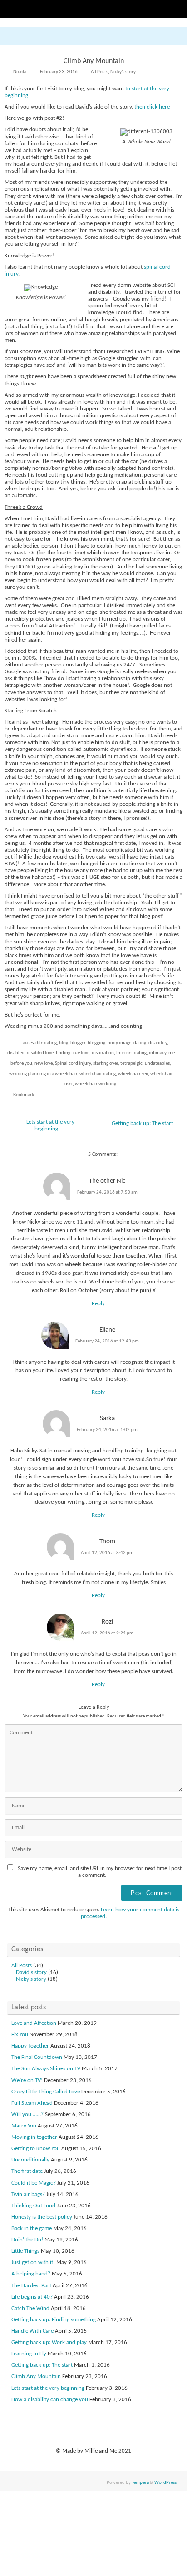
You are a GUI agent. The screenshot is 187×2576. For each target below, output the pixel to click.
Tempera (140, 2482)
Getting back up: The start (143, 1124)
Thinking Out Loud (33, 2206)
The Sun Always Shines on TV (46, 2069)
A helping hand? (31, 2274)
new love (44, 1063)
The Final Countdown (37, 2058)
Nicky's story (123, 72)
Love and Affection (34, 2023)
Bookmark (24, 1095)
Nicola (20, 72)
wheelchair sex (133, 1074)
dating (140, 1043)
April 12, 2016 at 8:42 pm (107, 1553)
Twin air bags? (28, 2195)
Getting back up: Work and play (49, 2343)
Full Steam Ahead (32, 2103)
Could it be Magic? (34, 2183)
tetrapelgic (131, 1063)
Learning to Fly (29, 2354)
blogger (78, 1043)
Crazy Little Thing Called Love (46, 2092)
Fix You (20, 2035)
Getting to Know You (36, 2149)
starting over (106, 1063)
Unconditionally (30, 2160)
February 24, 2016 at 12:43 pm (107, 1341)
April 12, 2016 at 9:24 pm (107, 1633)
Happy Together (30, 2046)
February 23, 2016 (59, 72)
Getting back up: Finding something (54, 2320)
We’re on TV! (27, 2081)
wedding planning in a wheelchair (43, 1074)
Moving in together (34, 2137)
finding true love (73, 1053)
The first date (27, 2171)
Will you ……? (27, 2115)
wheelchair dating (98, 1074)
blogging (96, 1043)
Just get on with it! (33, 2263)
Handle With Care (32, 2331)
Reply (98, 1304)
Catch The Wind (30, 2309)
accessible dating (40, 1043)
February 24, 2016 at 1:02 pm (107, 1430)
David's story (31, 1973)
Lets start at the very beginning (50, 1126)
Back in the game (32, 2229)
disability (158, 1043)
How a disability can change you (50, 2400)
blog (64, 1043)
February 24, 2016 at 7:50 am (107, 1192)
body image (119, 1043)
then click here (152, 107)
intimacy (157, 1053)
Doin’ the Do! (27, 2240)
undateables (157, 1063)
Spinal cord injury (73, 1063)
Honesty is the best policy (42, 2217)
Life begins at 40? (32, 2297)
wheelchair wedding (96, 1084)
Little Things (25, 2251)
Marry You (24, 2126)
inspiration (103, 1053)
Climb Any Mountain (36, 2377)
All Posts (99, 72)
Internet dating (131, 1053)
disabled (16, 1053)
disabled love (40, 1053)
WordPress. (166, 2482)
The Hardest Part (31, 2286)
